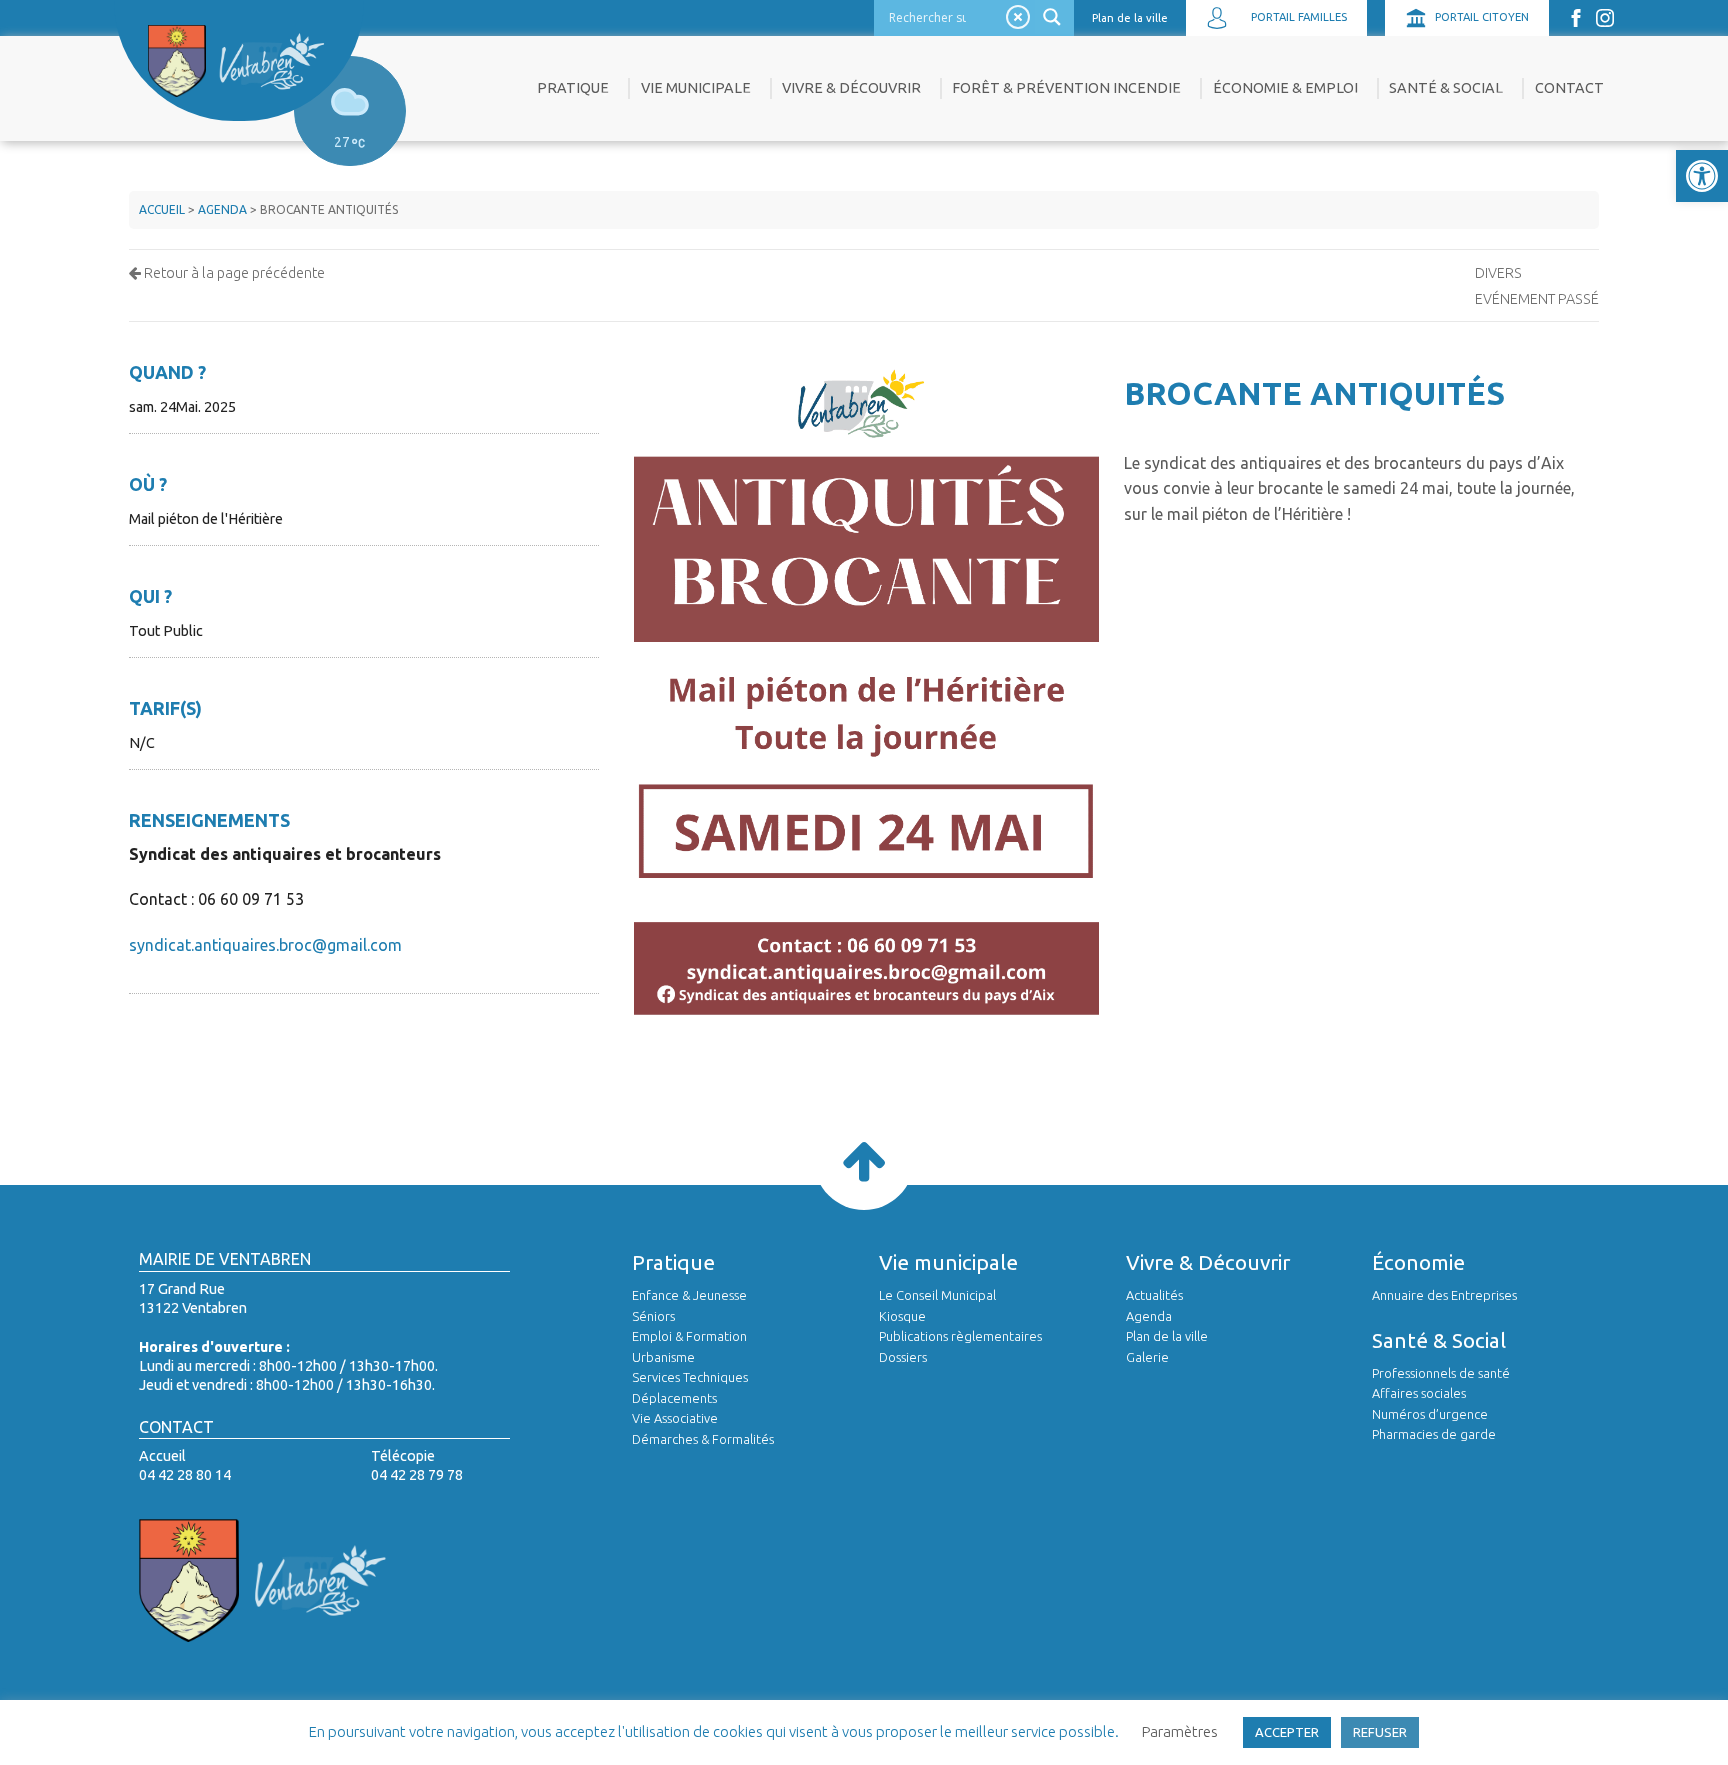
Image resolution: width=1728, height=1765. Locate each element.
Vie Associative (675, 1418)
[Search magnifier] (1054, 17)
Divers (1498, 273)
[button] (1702, 176)
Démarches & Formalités (703, 1439)
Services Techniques (690, 1377)
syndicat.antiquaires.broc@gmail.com (265, 945)
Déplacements (674, 1398)
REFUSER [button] (1380, 1732)
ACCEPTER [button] (1287, 1732)
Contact (1569, 88)
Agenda (222, 209)
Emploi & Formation (689, 1336)
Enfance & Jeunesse (689, 1295)
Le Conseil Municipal (937, 1295)
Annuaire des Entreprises (1444, 1295)
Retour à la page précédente (233, 273)
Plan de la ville (1130, 18)
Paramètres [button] (1180, 1731)
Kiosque (902, 1316)
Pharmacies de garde (1434, 1434)
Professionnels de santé (1441, 1373)
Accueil (162, 209)
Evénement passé (1537, 299)
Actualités (1154, 1295)
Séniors (653, 1316)
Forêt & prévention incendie (1066, 88)
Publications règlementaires (960, 1336)
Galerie (1147, 1357)
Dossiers (903, 1357)
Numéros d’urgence (1430, 1414)
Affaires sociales (1419, 1393)
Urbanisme (663, 1357)
